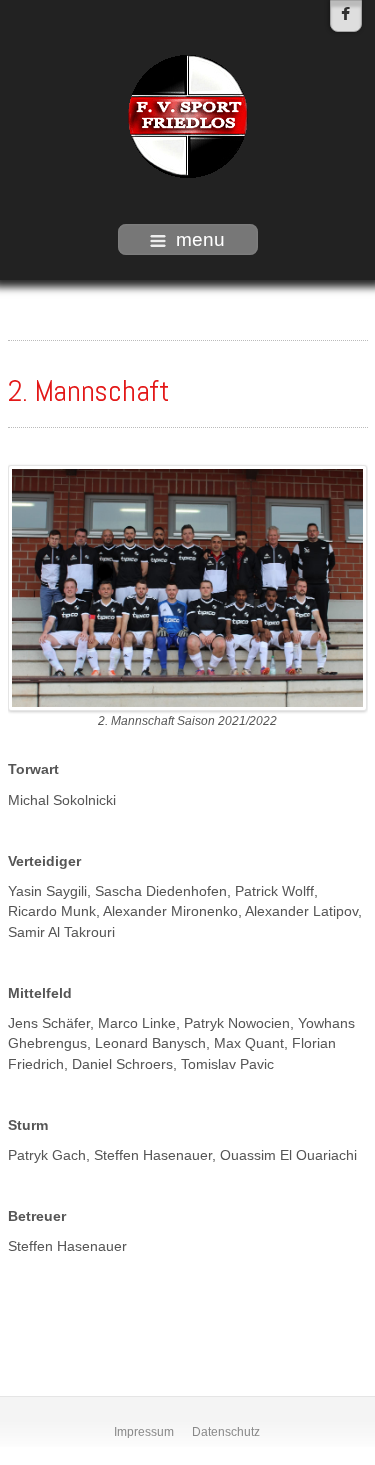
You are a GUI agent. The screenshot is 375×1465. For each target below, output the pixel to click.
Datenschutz (226, 1432)
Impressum (144, 1432)
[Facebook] (346, 16)
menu (200, 239)
